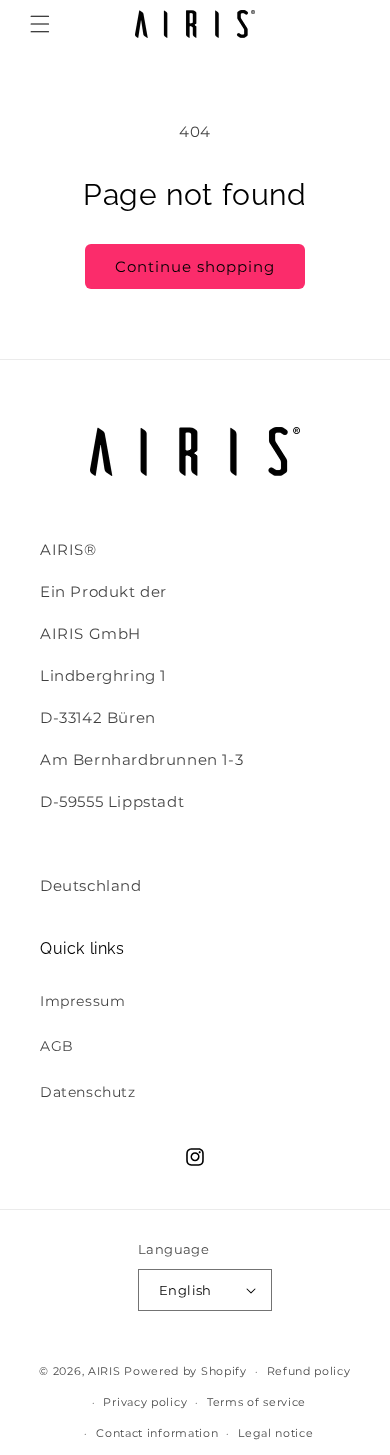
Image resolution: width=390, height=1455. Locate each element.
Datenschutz (88, 1092)
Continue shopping (195, 266)
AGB (57, 1046)
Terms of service (256, 1402)
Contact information (157, 1433)
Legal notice (275, 1433)
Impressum (82, 1001)
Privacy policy (145, 1402)
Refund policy (309, 1371)
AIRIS (104, 1371)
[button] (40, 24)
